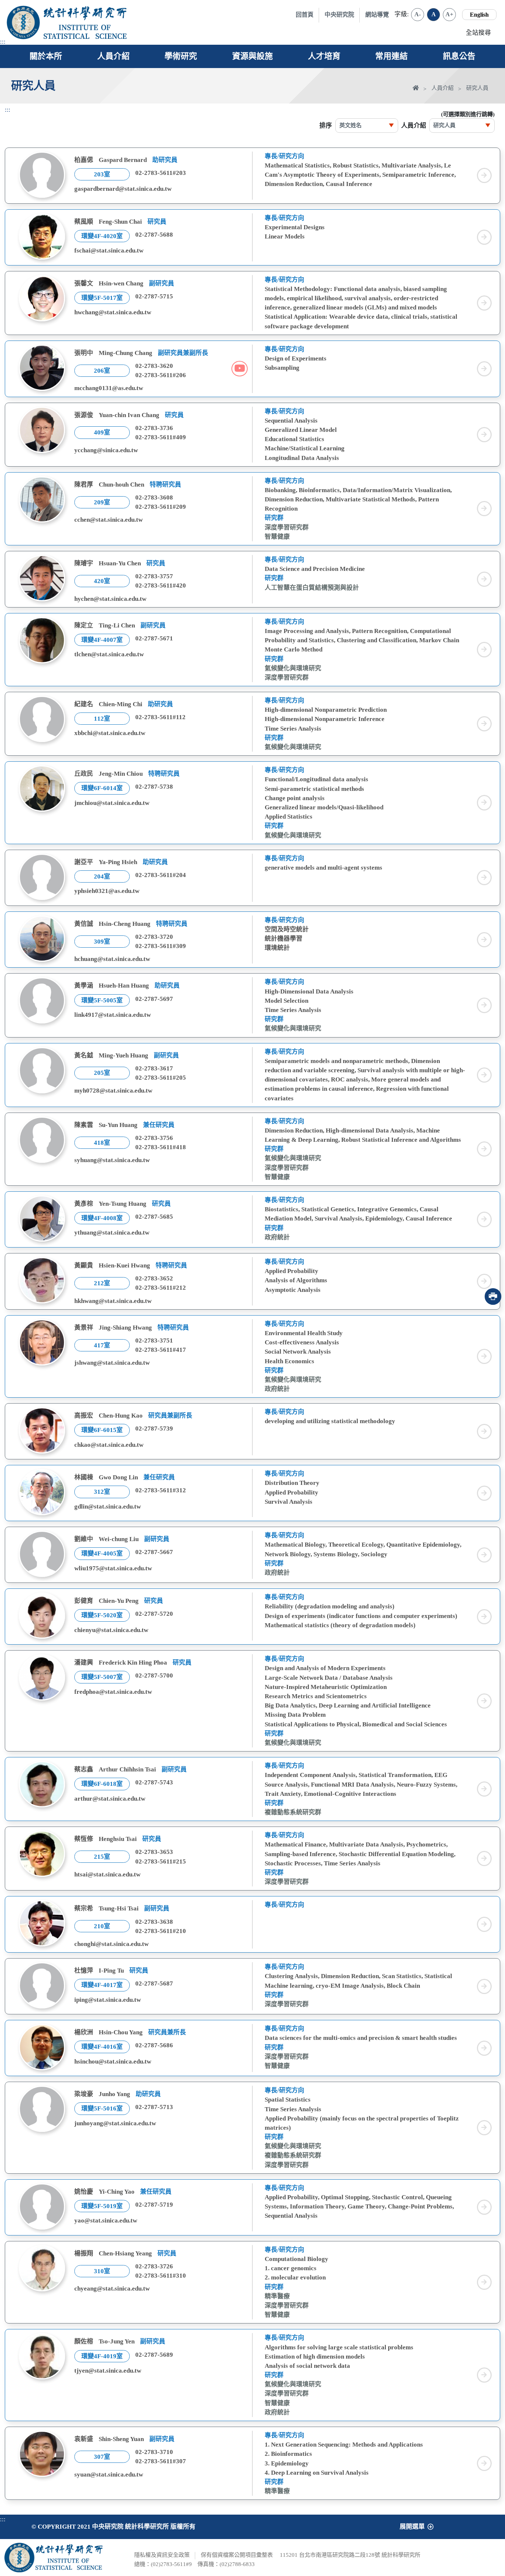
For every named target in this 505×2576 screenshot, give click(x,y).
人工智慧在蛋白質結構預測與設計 (312, 588)
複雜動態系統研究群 (293, 1812)
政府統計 (277, 1237)
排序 (326, 126)
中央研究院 (339, 15)
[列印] (493, 1297)
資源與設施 (253, 56)
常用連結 (392, 56)
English (479, 15)
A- (418, 14)
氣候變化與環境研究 (293, 668)
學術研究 (181, 56)
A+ (449, 14)
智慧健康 (277, 537)
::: (3, 42)
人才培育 (324, 56)
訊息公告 (459, 56)
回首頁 (305, 15)
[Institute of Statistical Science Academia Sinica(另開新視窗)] (85, 32)
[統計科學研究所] (85, 13)
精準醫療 (277, 2296)
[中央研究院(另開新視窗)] (23, 22)
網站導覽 (377, 15)
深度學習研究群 (287, 527)
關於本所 (46, 56)
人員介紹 (113, 56)
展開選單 (412, 2527)
